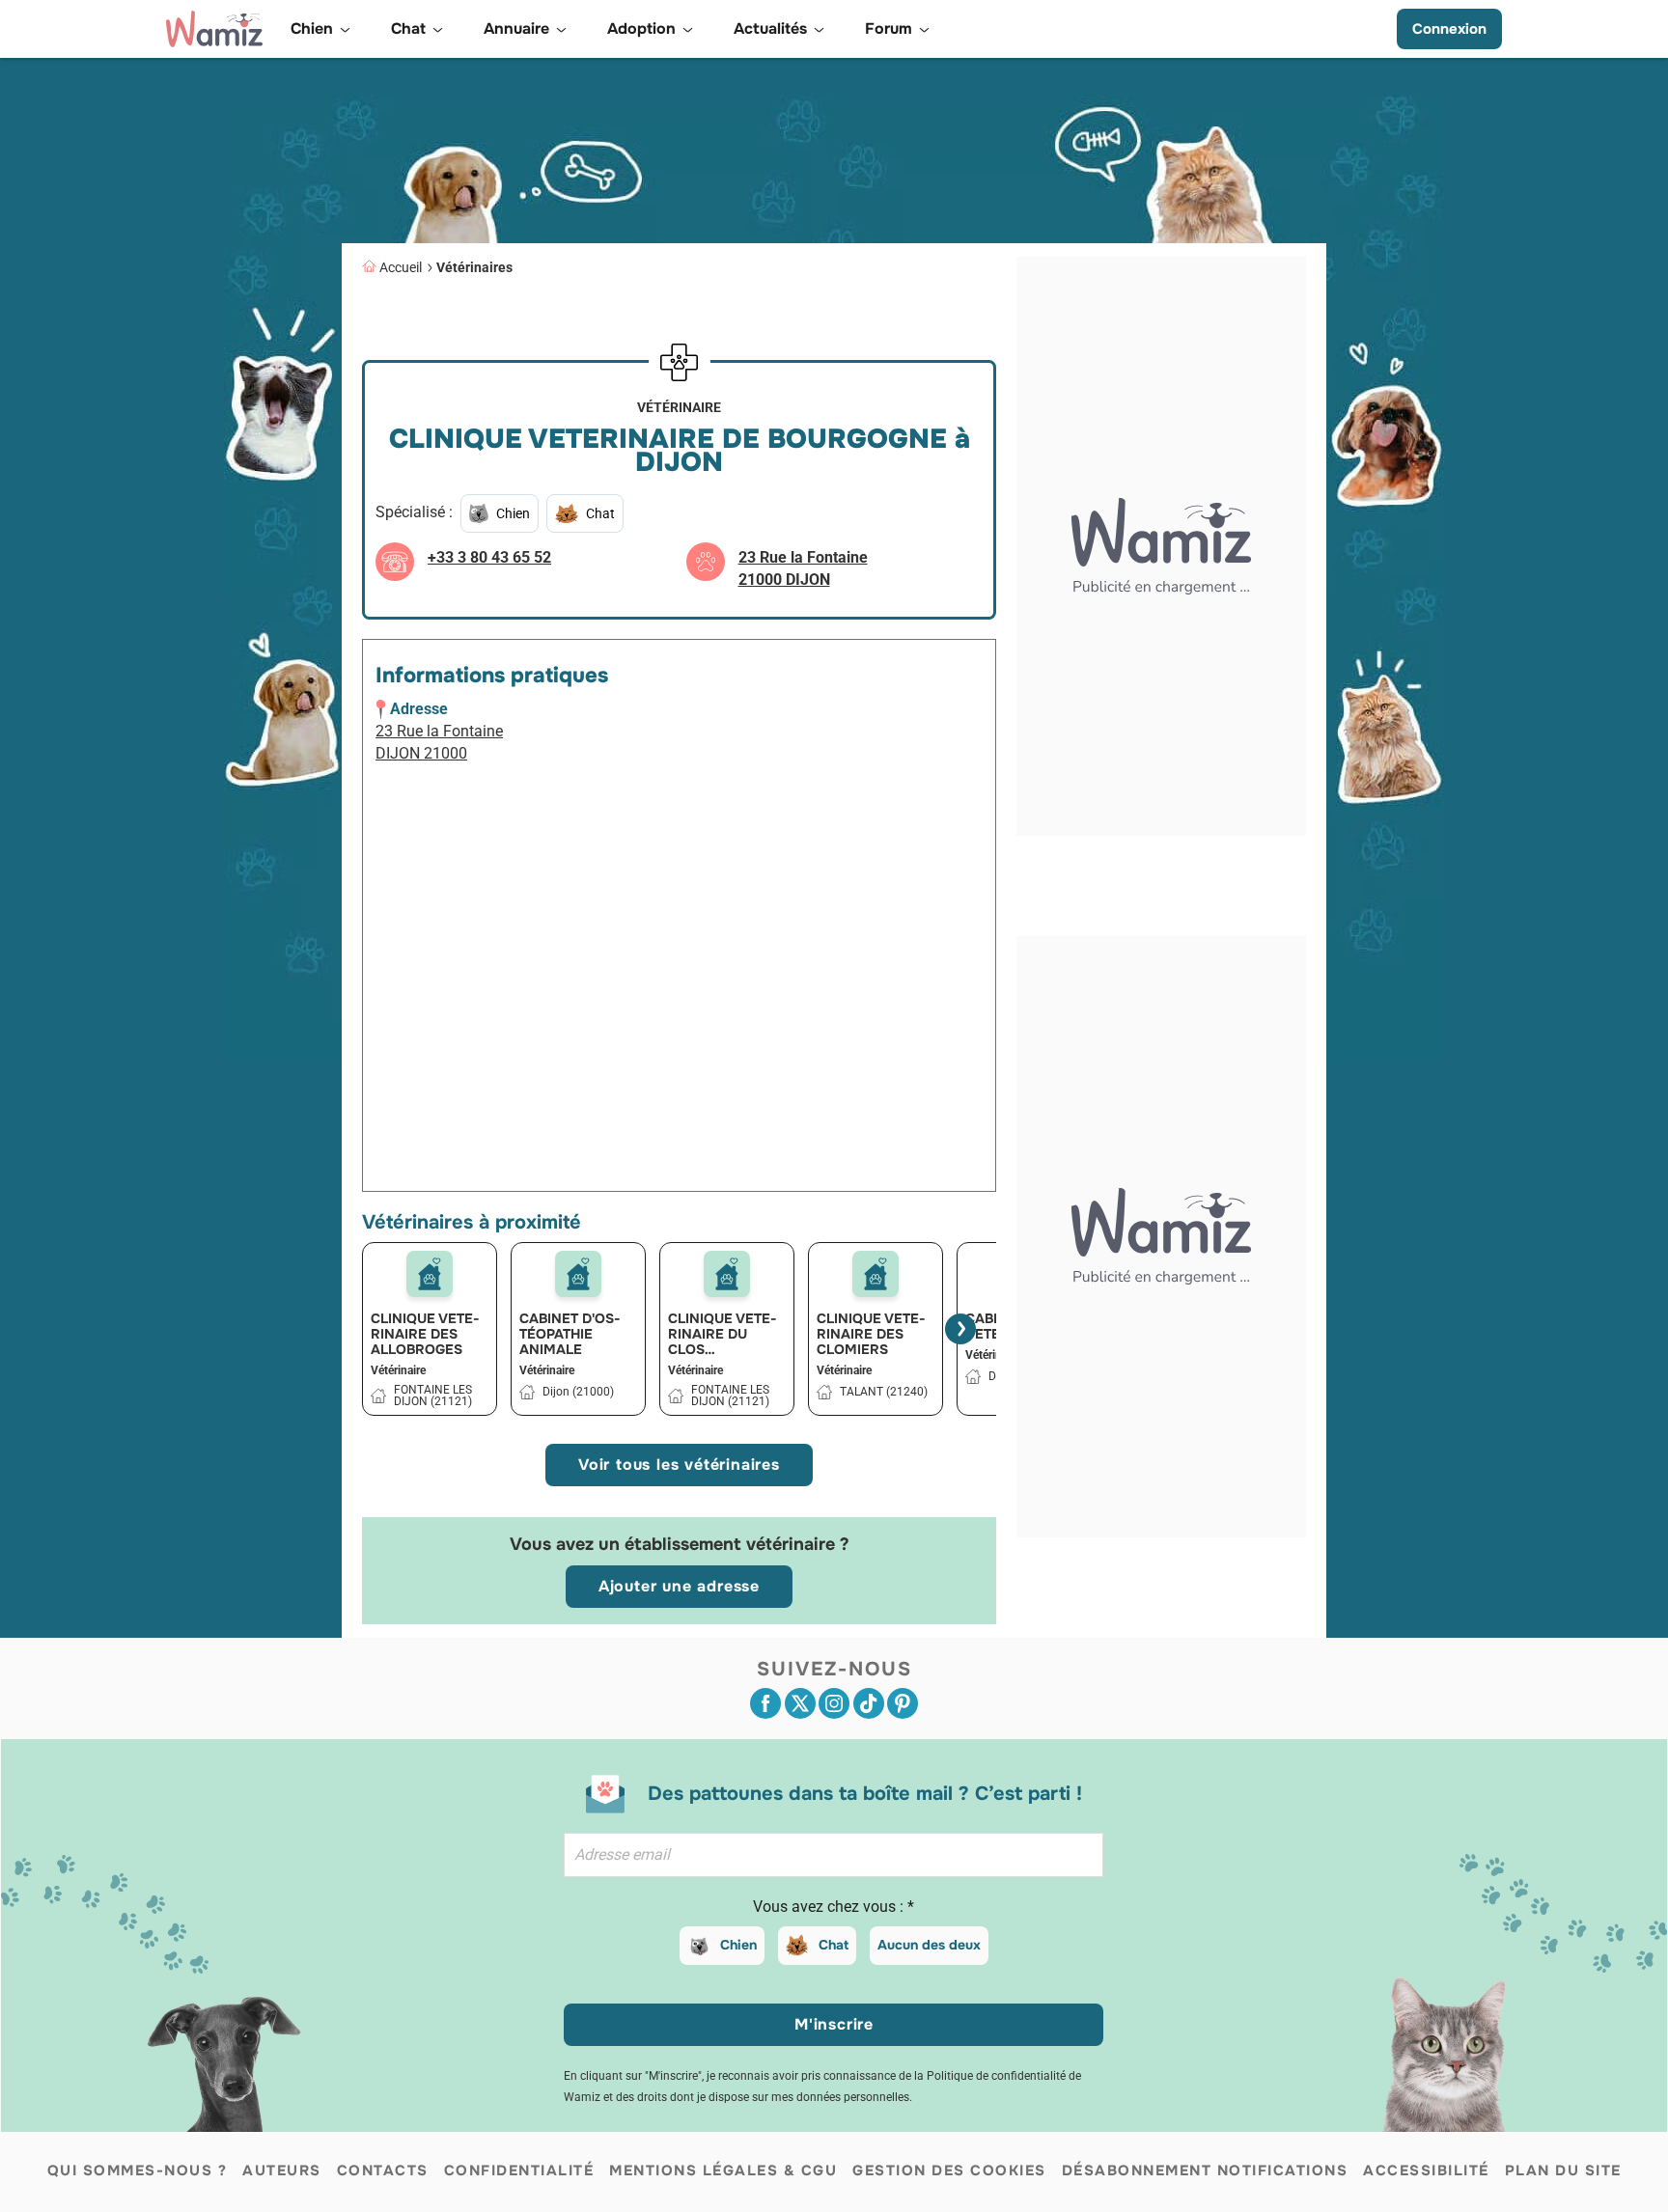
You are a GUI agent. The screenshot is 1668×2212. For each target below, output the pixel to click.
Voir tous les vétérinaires (679, 1465)
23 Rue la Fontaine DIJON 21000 (439, 742)
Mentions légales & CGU (723, 2171)
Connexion (1449, 29)
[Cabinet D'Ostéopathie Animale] (578, 1274)
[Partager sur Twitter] (800, 1703)
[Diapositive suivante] (960, 1329)
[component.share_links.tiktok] (869, 1703)
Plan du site (1563, 2171)
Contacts (383, 2171)
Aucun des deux (929, 1945)
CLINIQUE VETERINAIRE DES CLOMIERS (871, 1334)
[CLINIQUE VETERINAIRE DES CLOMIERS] (876, 1274)
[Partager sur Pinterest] (903, 1703)
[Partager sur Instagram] (834, 1703)
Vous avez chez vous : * (834, 1907)
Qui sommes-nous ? (138, 2171)
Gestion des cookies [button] (949, 2171)
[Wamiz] (214, 29)
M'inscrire (834, 2024)
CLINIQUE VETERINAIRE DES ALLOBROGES (425, 1334)
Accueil (401, 267)
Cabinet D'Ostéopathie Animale (570, 1334)
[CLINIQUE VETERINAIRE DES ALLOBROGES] (430, 1274)
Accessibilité (1426, 2171)
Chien (738, 1945)
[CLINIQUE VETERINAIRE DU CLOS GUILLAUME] (727, 1274)
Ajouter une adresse (679, 1586)
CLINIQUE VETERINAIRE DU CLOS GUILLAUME (723, 1334)
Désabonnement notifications (1205, 2171)
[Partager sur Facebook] (765, 1703)
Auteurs (282, 2171)
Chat (834, 1945)
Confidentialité (519, 2171)
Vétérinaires (474, 267)
